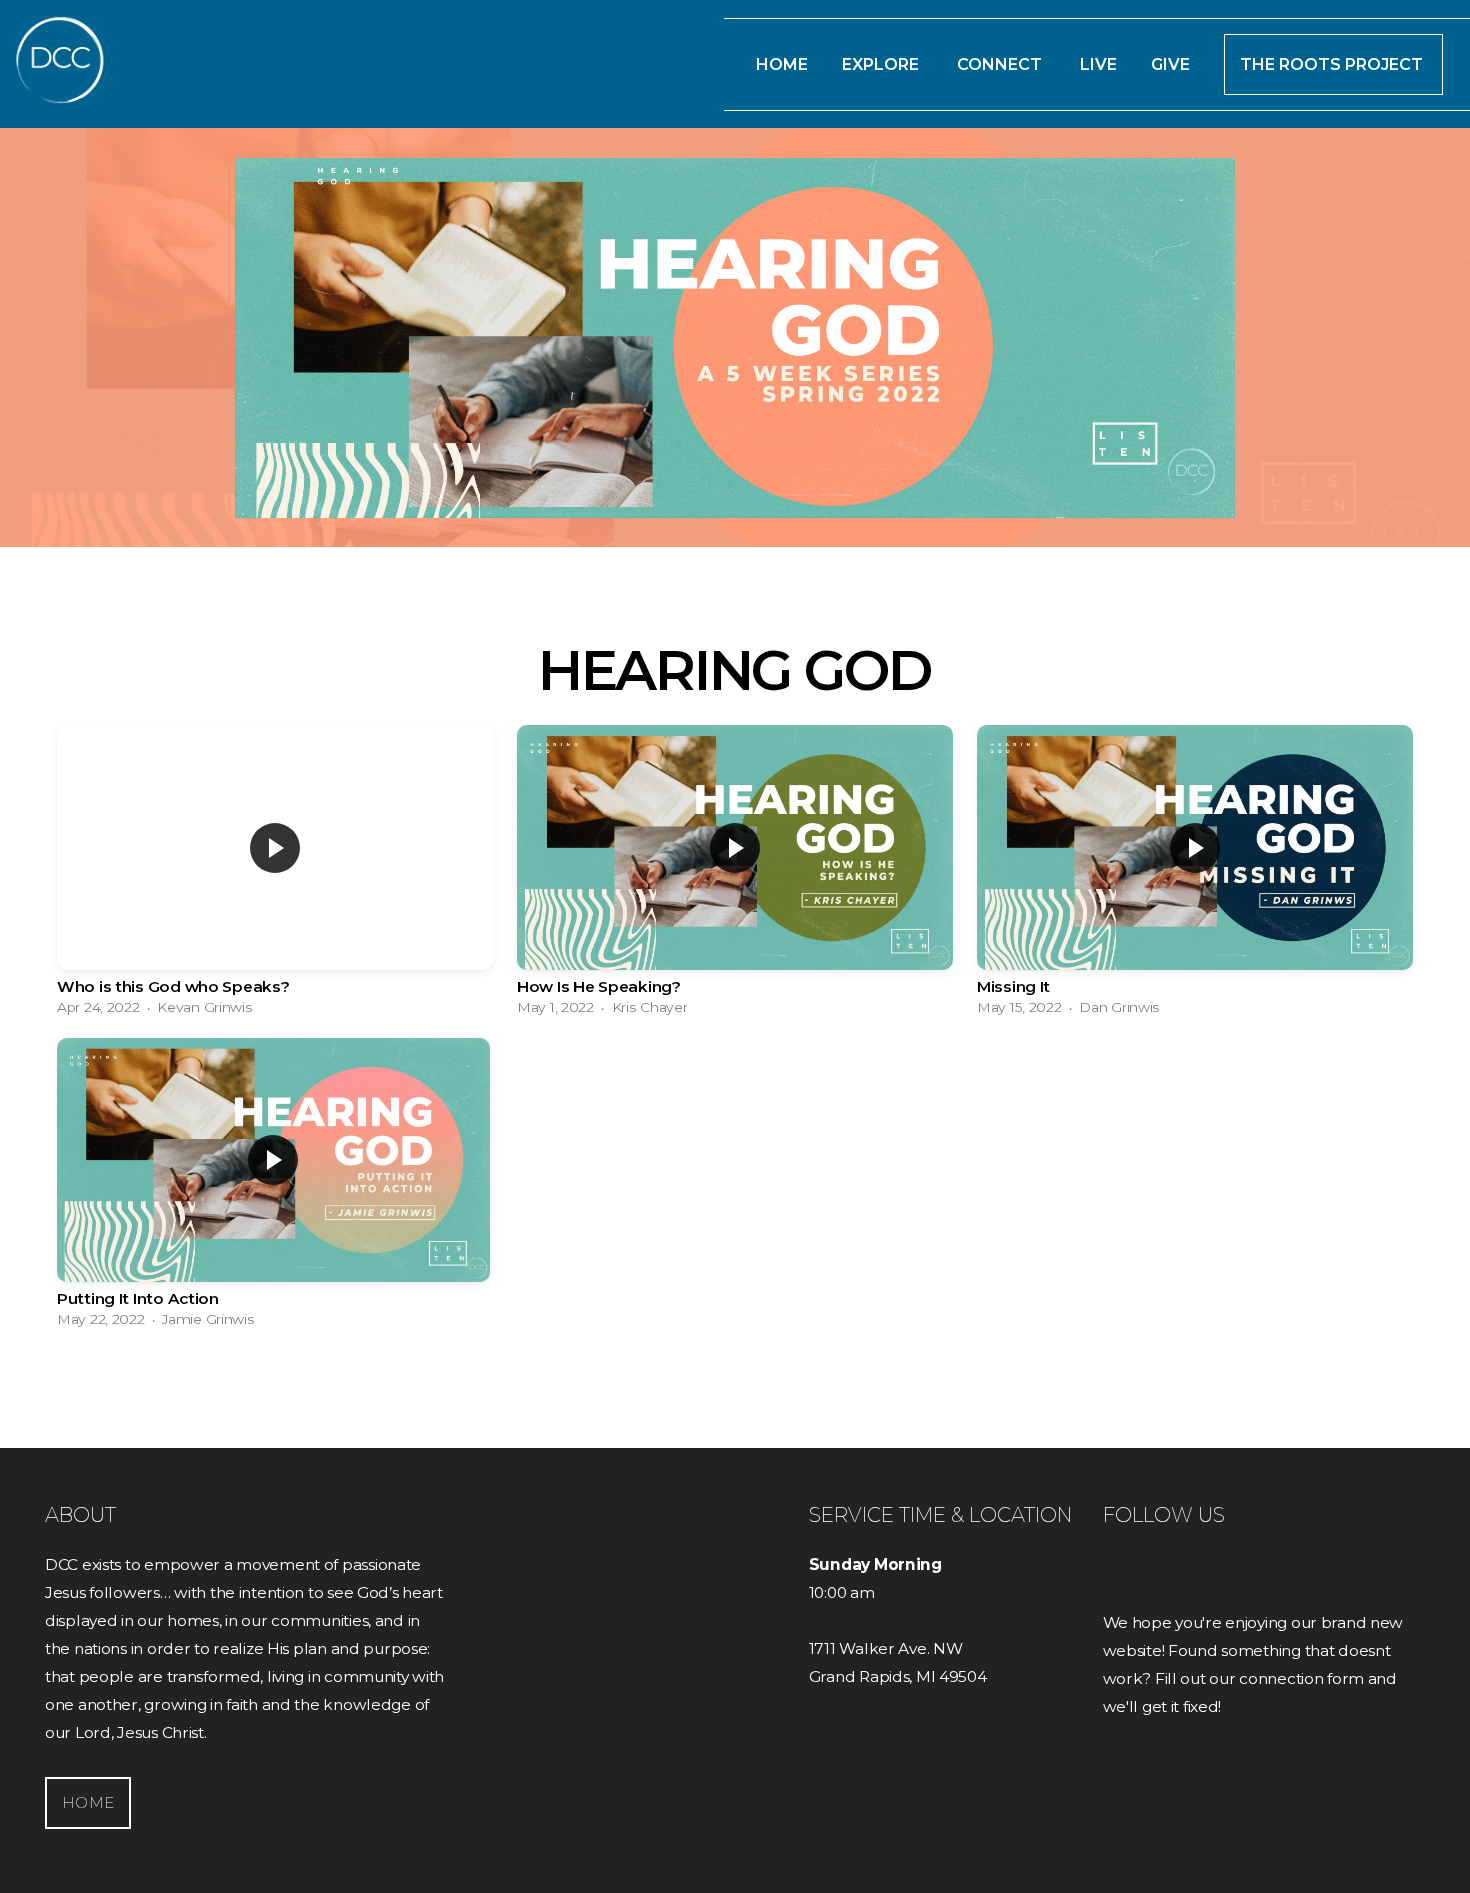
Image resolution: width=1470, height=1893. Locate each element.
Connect (1001, 64)
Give (1170, 64)
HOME (88, 1802)
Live (1098, 64)
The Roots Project (1333, 64)
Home (782, 64)
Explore (882, 64)
